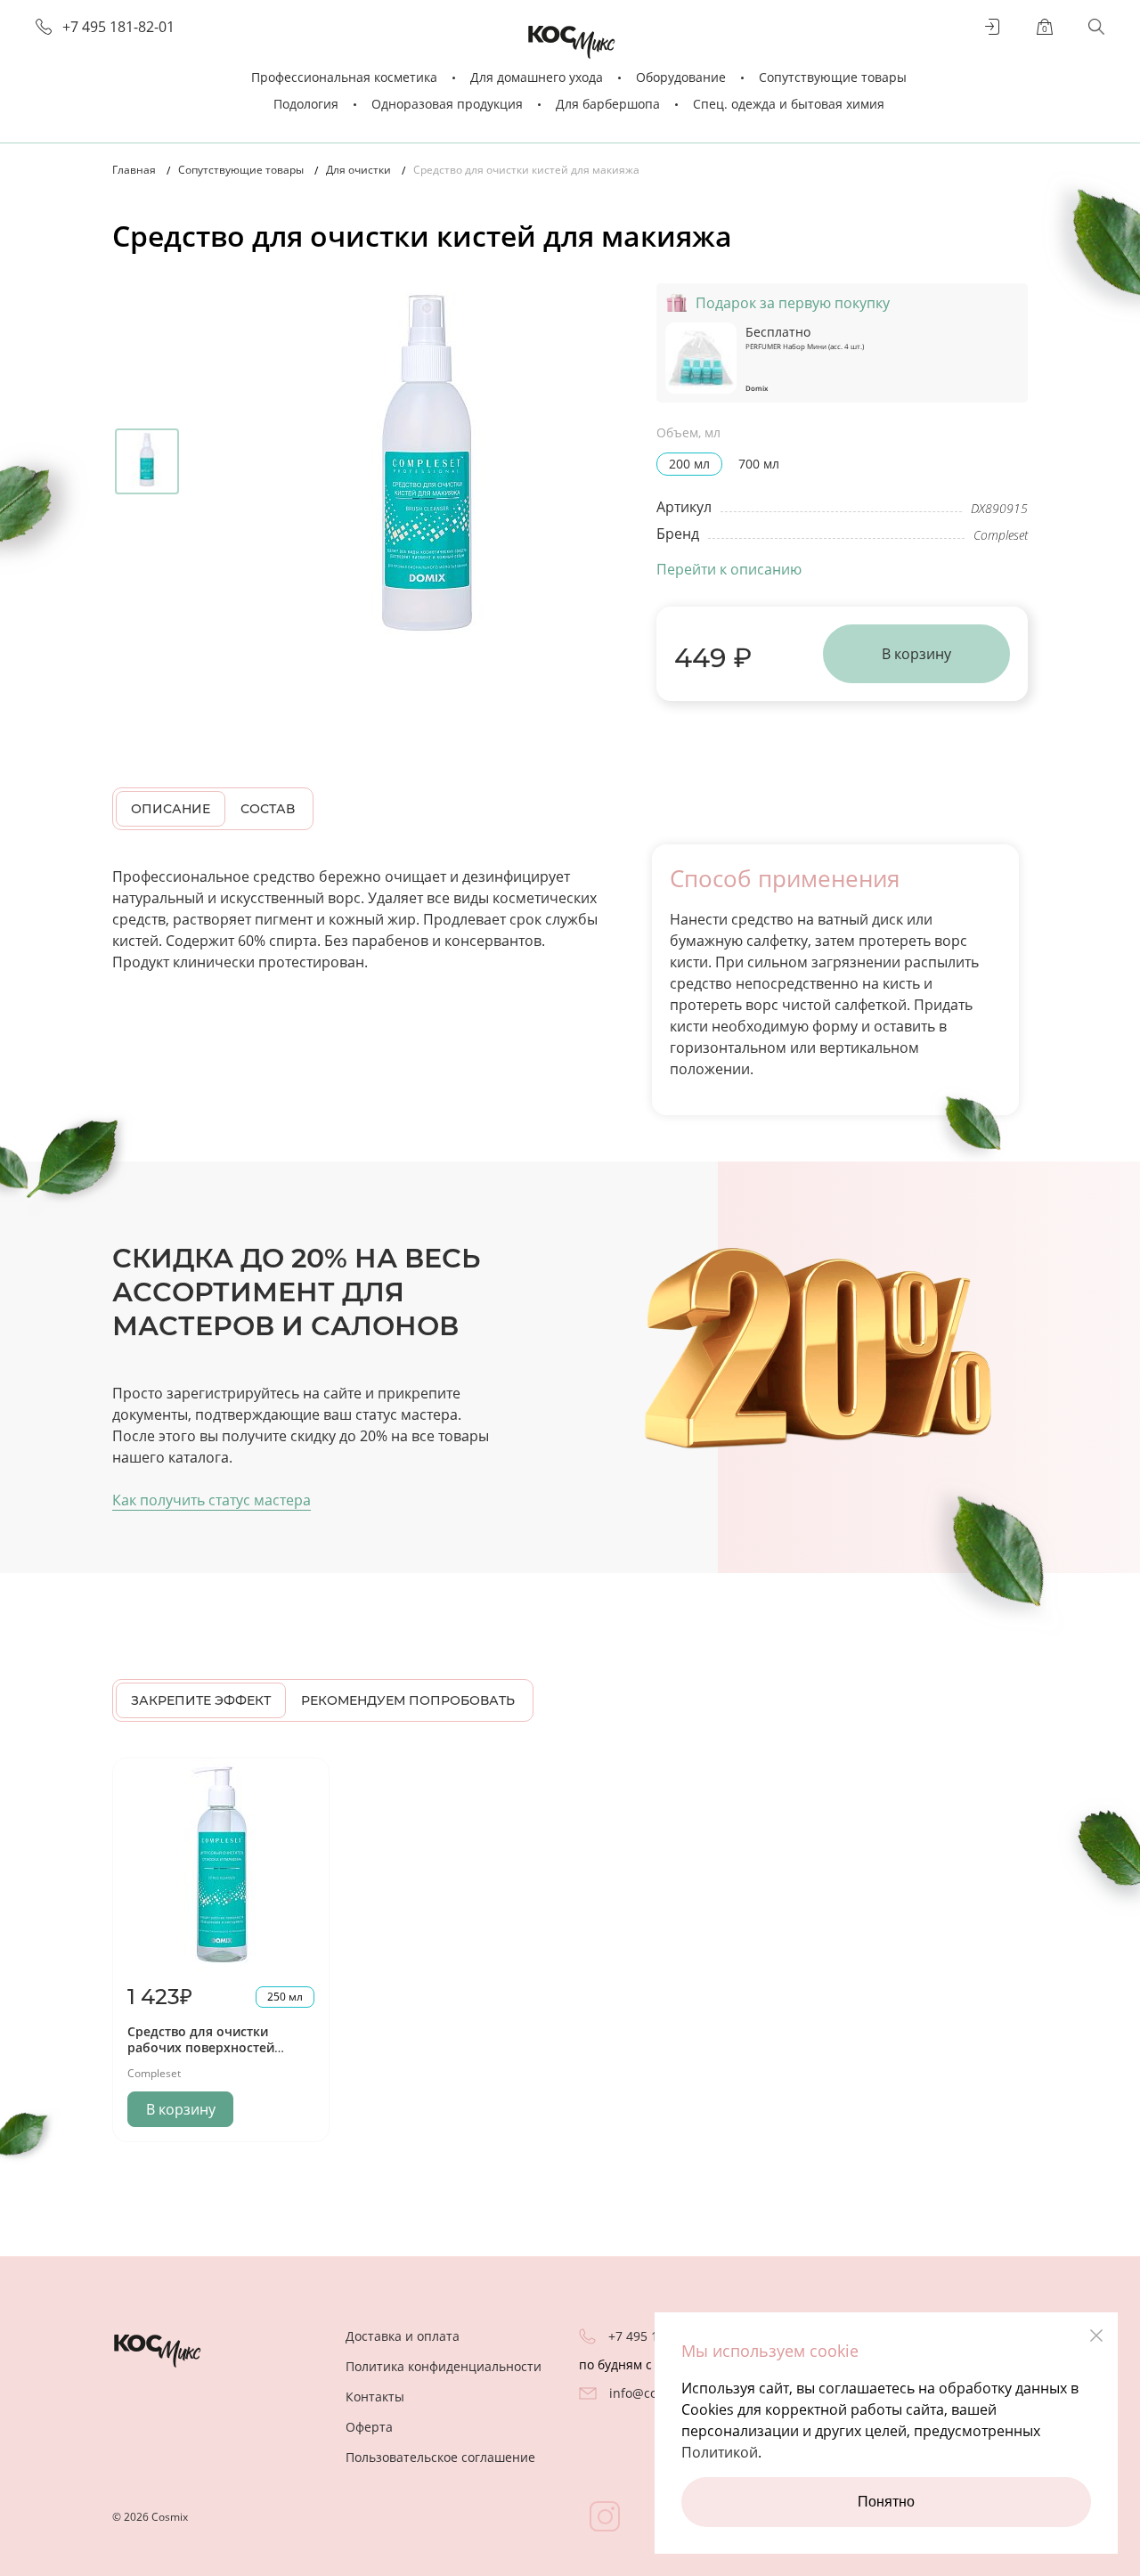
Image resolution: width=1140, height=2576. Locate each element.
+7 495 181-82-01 (118, 27)
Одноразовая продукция (447, 104)
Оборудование (681, 77)
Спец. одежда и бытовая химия (789, 104)
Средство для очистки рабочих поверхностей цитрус (201, 2047)
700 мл (759, 464)
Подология (306, 104)
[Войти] (993, 27)
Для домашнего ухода (537, 77)
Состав (268, 809)
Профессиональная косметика (344, 77)
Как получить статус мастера (212, 1500)
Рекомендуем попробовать (408, 1700)
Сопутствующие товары (833, 77)
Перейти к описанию (729, 569)
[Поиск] (1096, 27)
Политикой (720, 2452)
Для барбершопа (608, 104)
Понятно (886, 2502)
